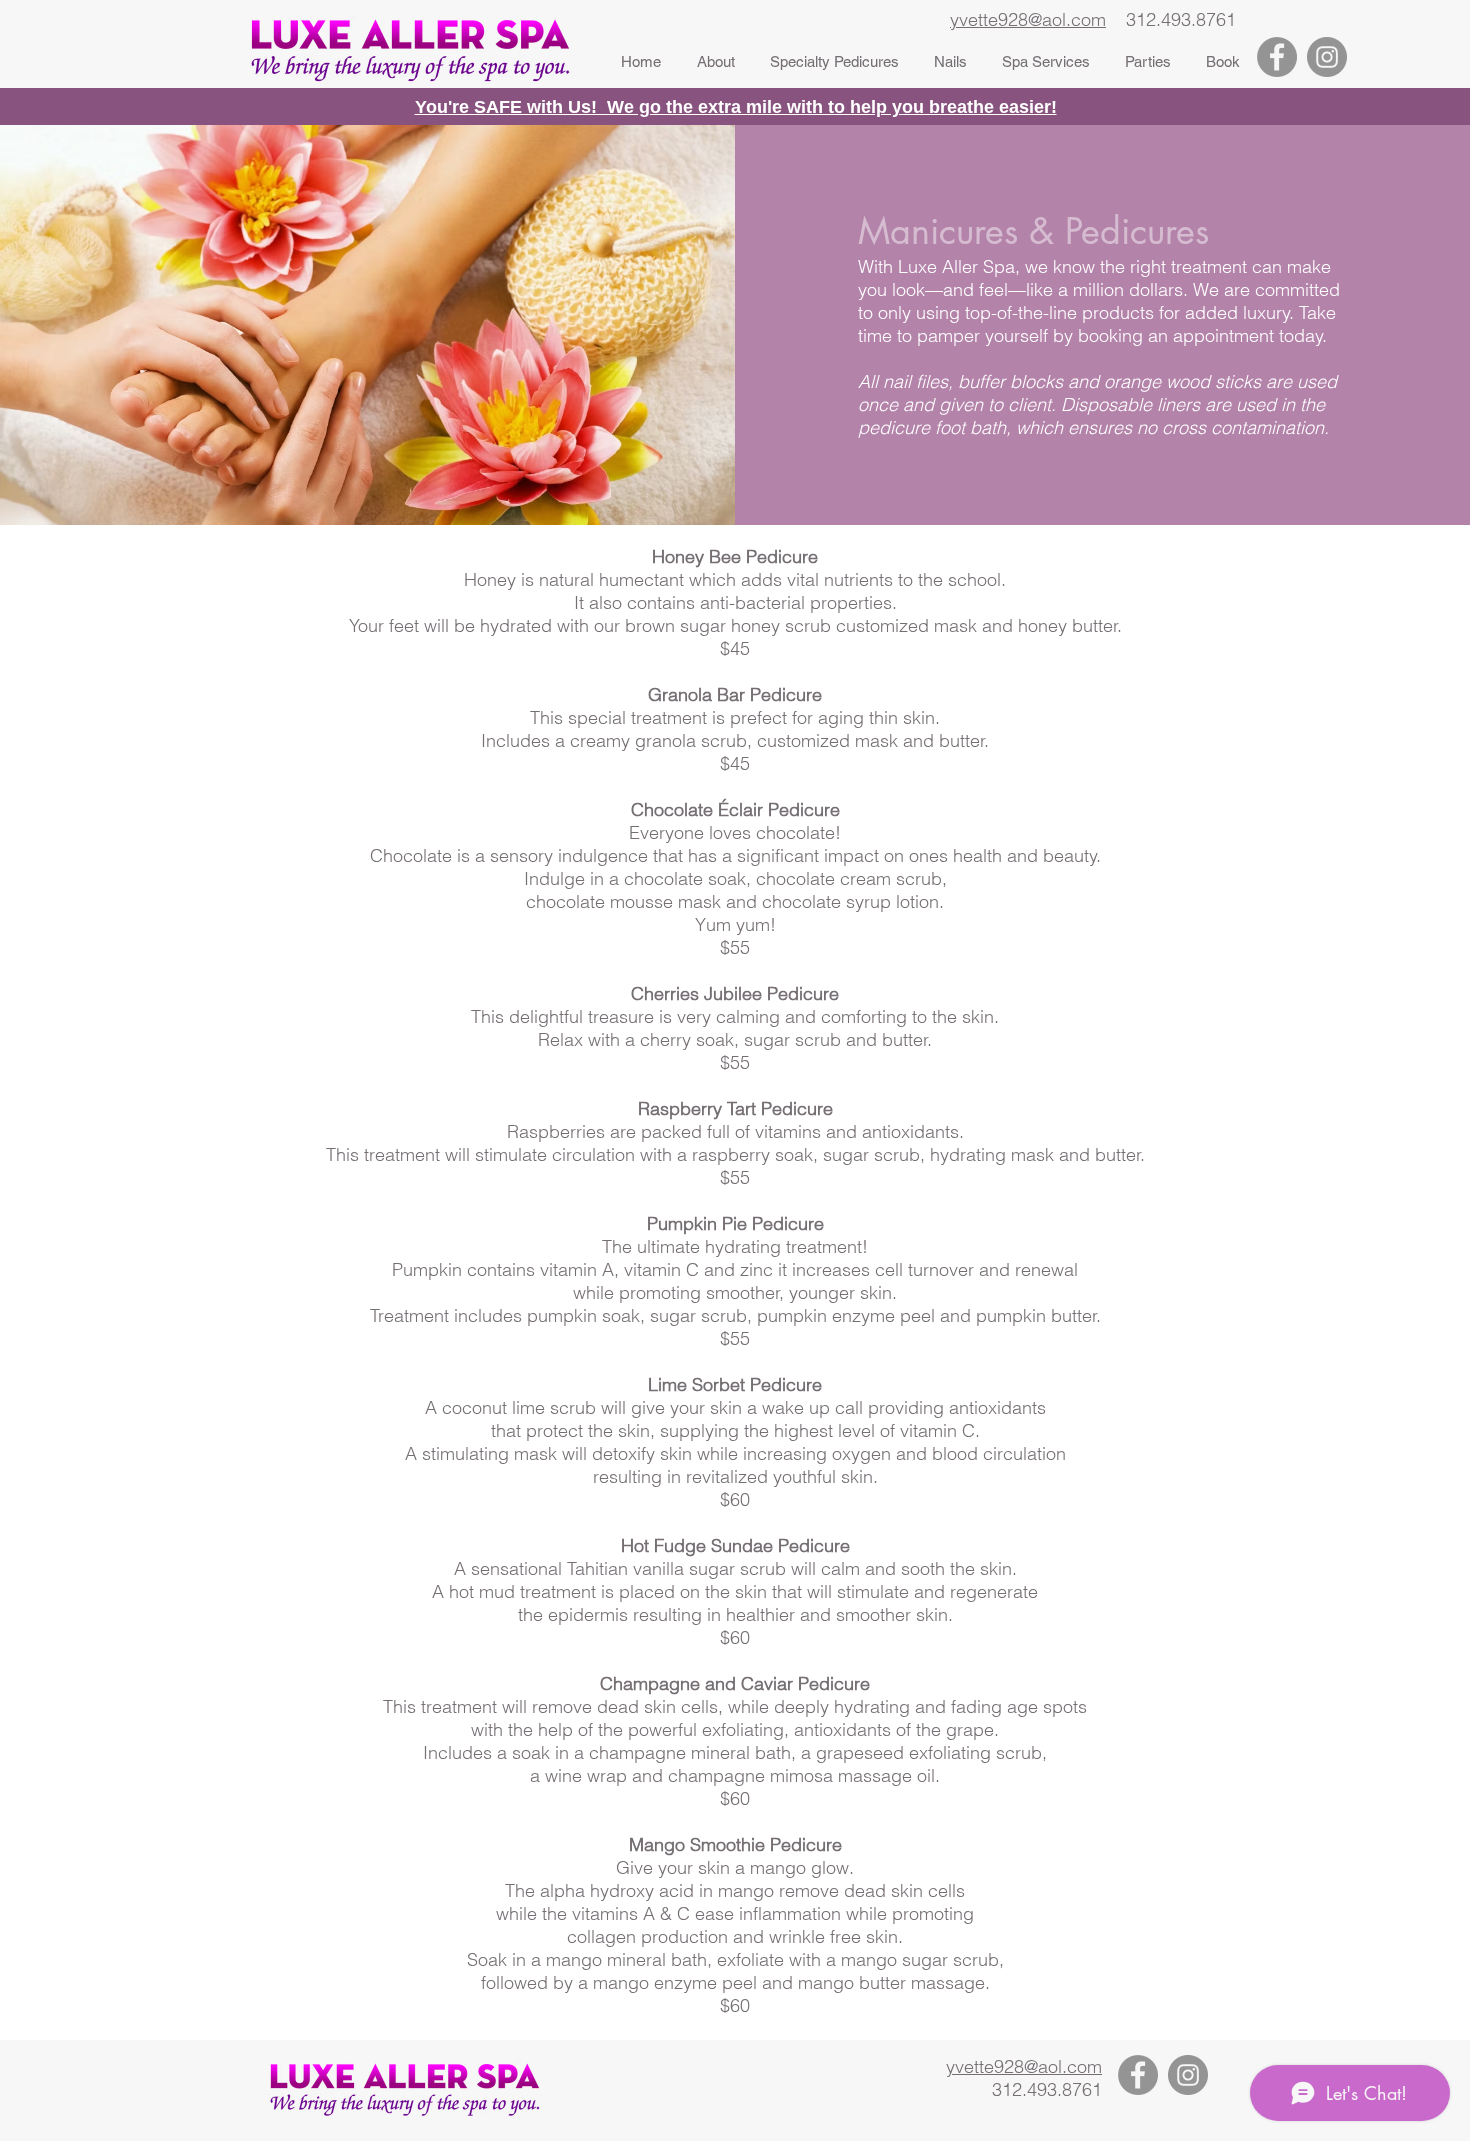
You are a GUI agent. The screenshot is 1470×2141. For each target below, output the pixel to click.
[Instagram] (1327, 57)
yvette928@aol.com (1028, 19)
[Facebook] (1277, 57)
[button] (834, 62)
